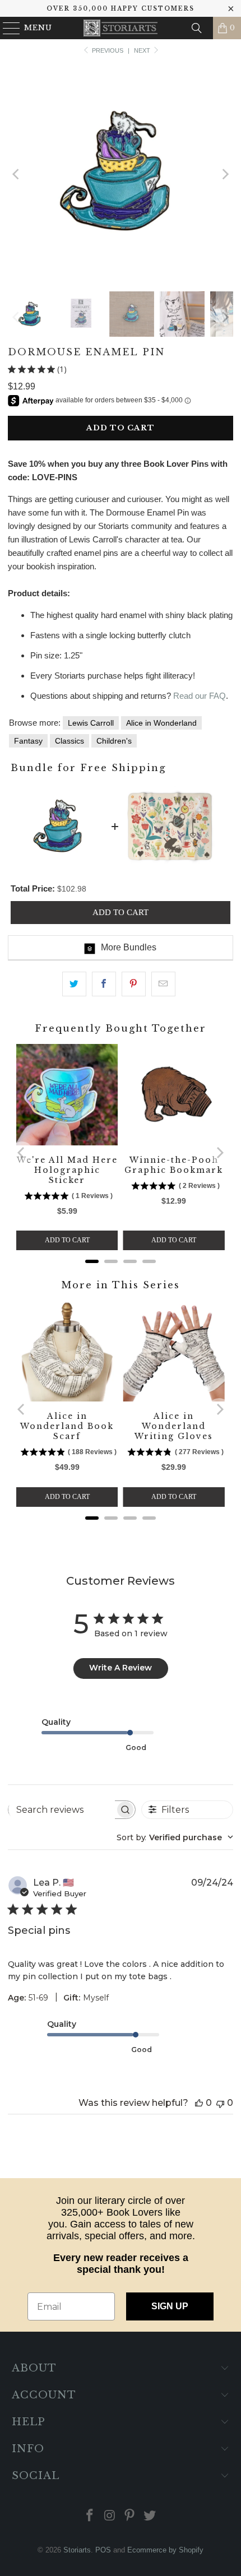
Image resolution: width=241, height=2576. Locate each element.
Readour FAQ (200, 696)
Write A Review (121, 1668)
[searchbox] (61, 1809)
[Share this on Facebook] (104, 984)
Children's (114, 741)
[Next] (225, 174)
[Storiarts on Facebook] (90, 2516)
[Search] (197, 28)
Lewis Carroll (91, 723)
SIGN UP (170, 2306)
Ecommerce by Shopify (165, 2550)
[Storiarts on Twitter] (150, 2516)
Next (143, 50)
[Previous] (16, 174)
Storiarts (77, 2550)
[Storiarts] (121, 28)
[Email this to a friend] (163, 984)
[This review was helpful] (199, 2103)
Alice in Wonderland (161, 723)
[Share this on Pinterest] (134, 984)
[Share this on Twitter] (74, 984)
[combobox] (175, 1837)
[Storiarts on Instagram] (110, 2516)
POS (103, 2550)
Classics (69, 741)
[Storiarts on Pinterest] (130, 2516)
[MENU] (6, 28)
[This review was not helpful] (220, 2103)
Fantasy (28, 741)
